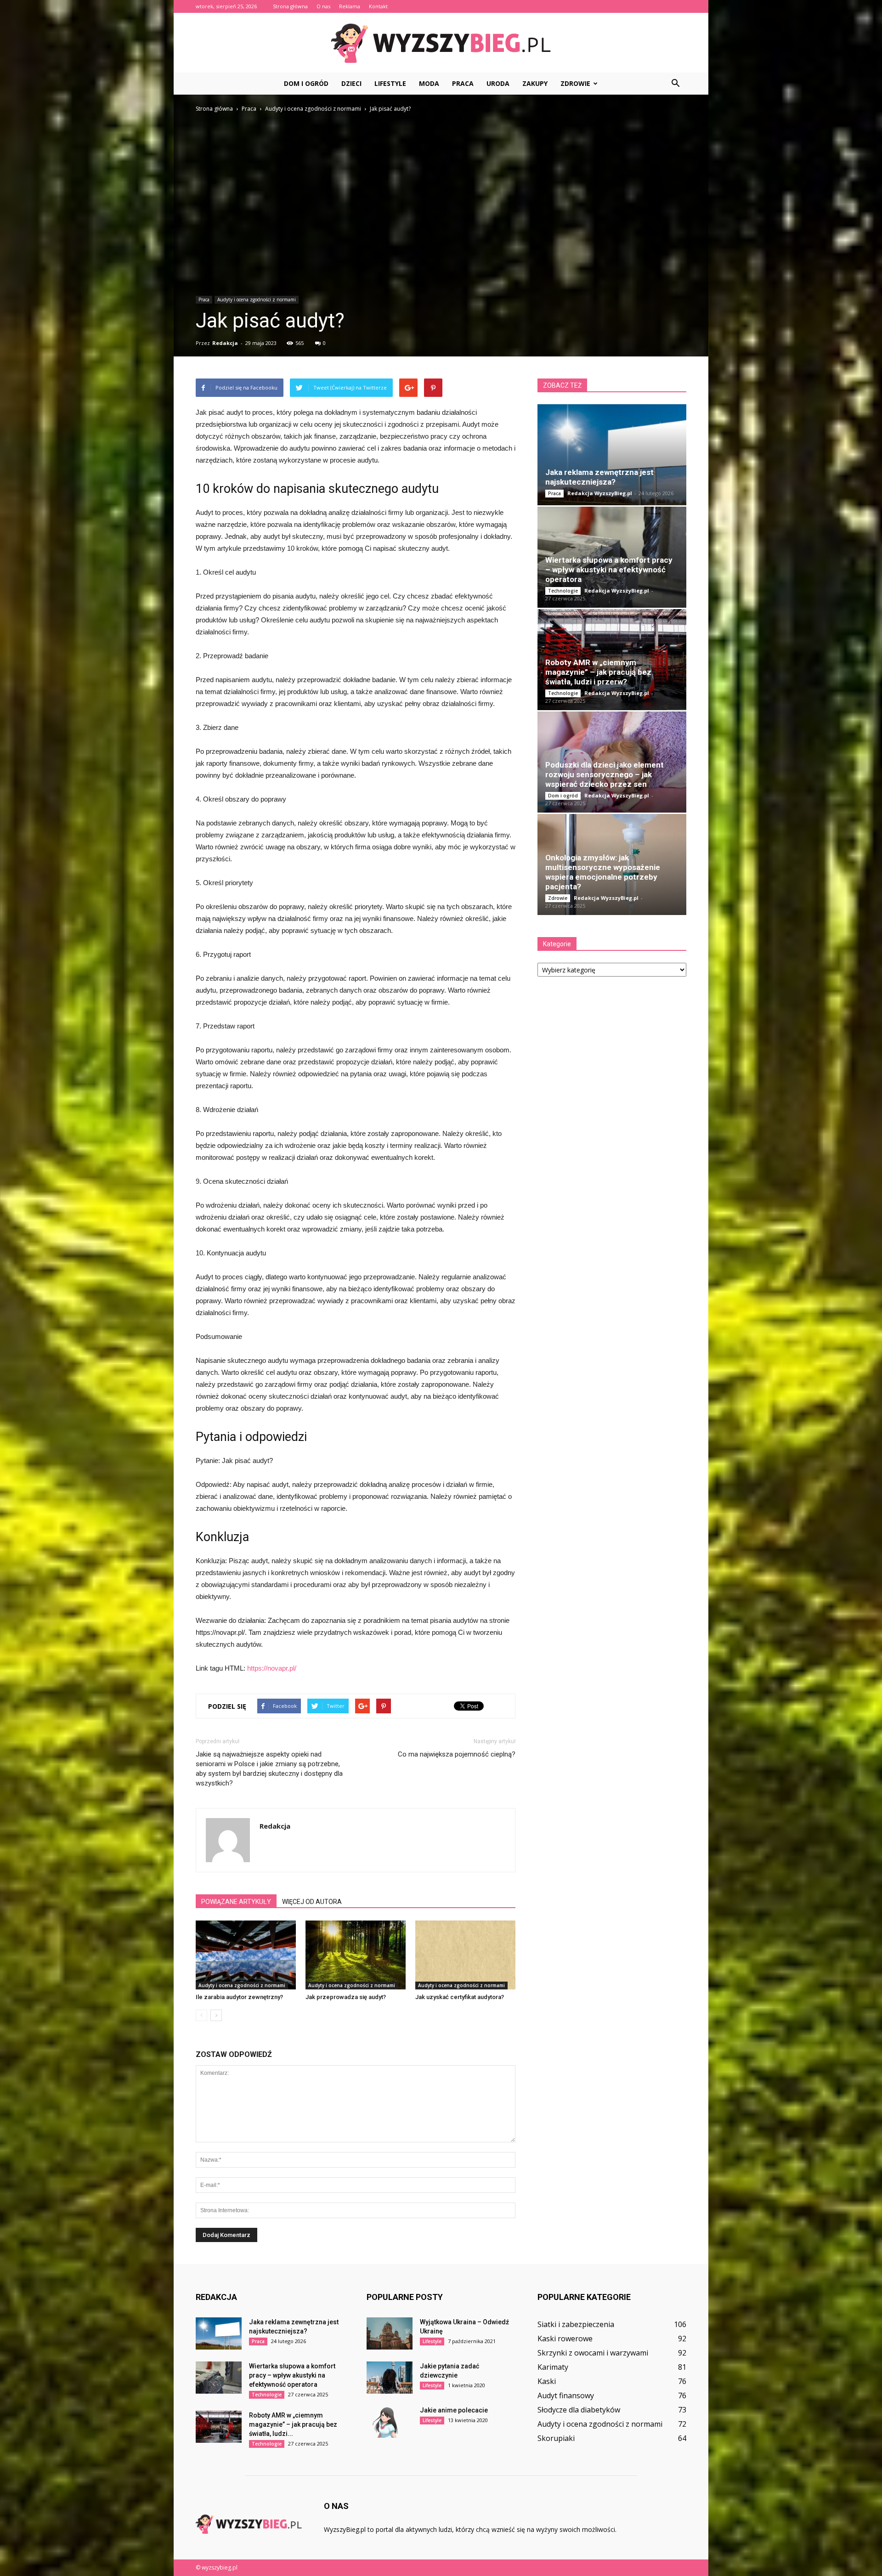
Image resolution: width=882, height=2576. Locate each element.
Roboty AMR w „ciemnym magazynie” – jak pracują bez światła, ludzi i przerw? (598, 672)
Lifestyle (390, 83)
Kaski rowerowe (565, 2339)
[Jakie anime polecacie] (390, 2422)
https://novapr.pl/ (272, 1668)
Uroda (498, 83)
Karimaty (553, 2367)
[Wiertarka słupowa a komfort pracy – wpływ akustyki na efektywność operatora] (219, 2378)
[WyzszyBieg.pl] (441, 43)
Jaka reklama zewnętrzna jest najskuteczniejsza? (599, 477)
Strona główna (290, 6)
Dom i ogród (306, 83)
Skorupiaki (556, 2438)
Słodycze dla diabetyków (579, 2410)
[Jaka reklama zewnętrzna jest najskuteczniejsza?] (612, 455)
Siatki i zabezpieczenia (576, 2324)
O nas (323, 6)
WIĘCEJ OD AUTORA (312, 1902)
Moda (429, 83)
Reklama (350, 6)
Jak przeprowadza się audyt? (346, 1997)
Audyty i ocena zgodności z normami (257, 299)
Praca (463, 83)
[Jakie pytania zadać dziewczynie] (390, 2378)
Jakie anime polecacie (454, 2410)
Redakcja (225, 343)
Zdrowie (575, 83)
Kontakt (378, 6)
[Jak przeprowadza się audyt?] (356, 1955)
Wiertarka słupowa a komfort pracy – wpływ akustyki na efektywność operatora (609, 570)
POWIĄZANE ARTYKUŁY (236, 1902)
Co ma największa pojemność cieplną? (457, 1754)
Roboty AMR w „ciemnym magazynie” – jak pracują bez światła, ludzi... (293, 2424)
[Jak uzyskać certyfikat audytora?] (465, 1955)
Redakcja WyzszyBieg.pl (600, 493)
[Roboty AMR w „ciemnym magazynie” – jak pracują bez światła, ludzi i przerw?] (219, 2427)
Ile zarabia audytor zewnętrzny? (239, 1997)
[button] (675, 84)
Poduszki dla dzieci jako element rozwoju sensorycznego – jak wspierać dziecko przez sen (605, 774)
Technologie (563, 591)
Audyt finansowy (566, 2395)
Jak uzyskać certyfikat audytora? (460, 1997)
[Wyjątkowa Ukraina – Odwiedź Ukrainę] (390, 2333)
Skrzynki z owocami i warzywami (593, 2353)
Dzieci (351, 83)
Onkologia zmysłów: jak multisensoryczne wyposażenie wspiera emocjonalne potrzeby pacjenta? (603, 872)
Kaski (547, 2381)
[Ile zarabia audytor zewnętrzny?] (246, 1955)
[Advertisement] (441, 183)
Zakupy (535, 83)
